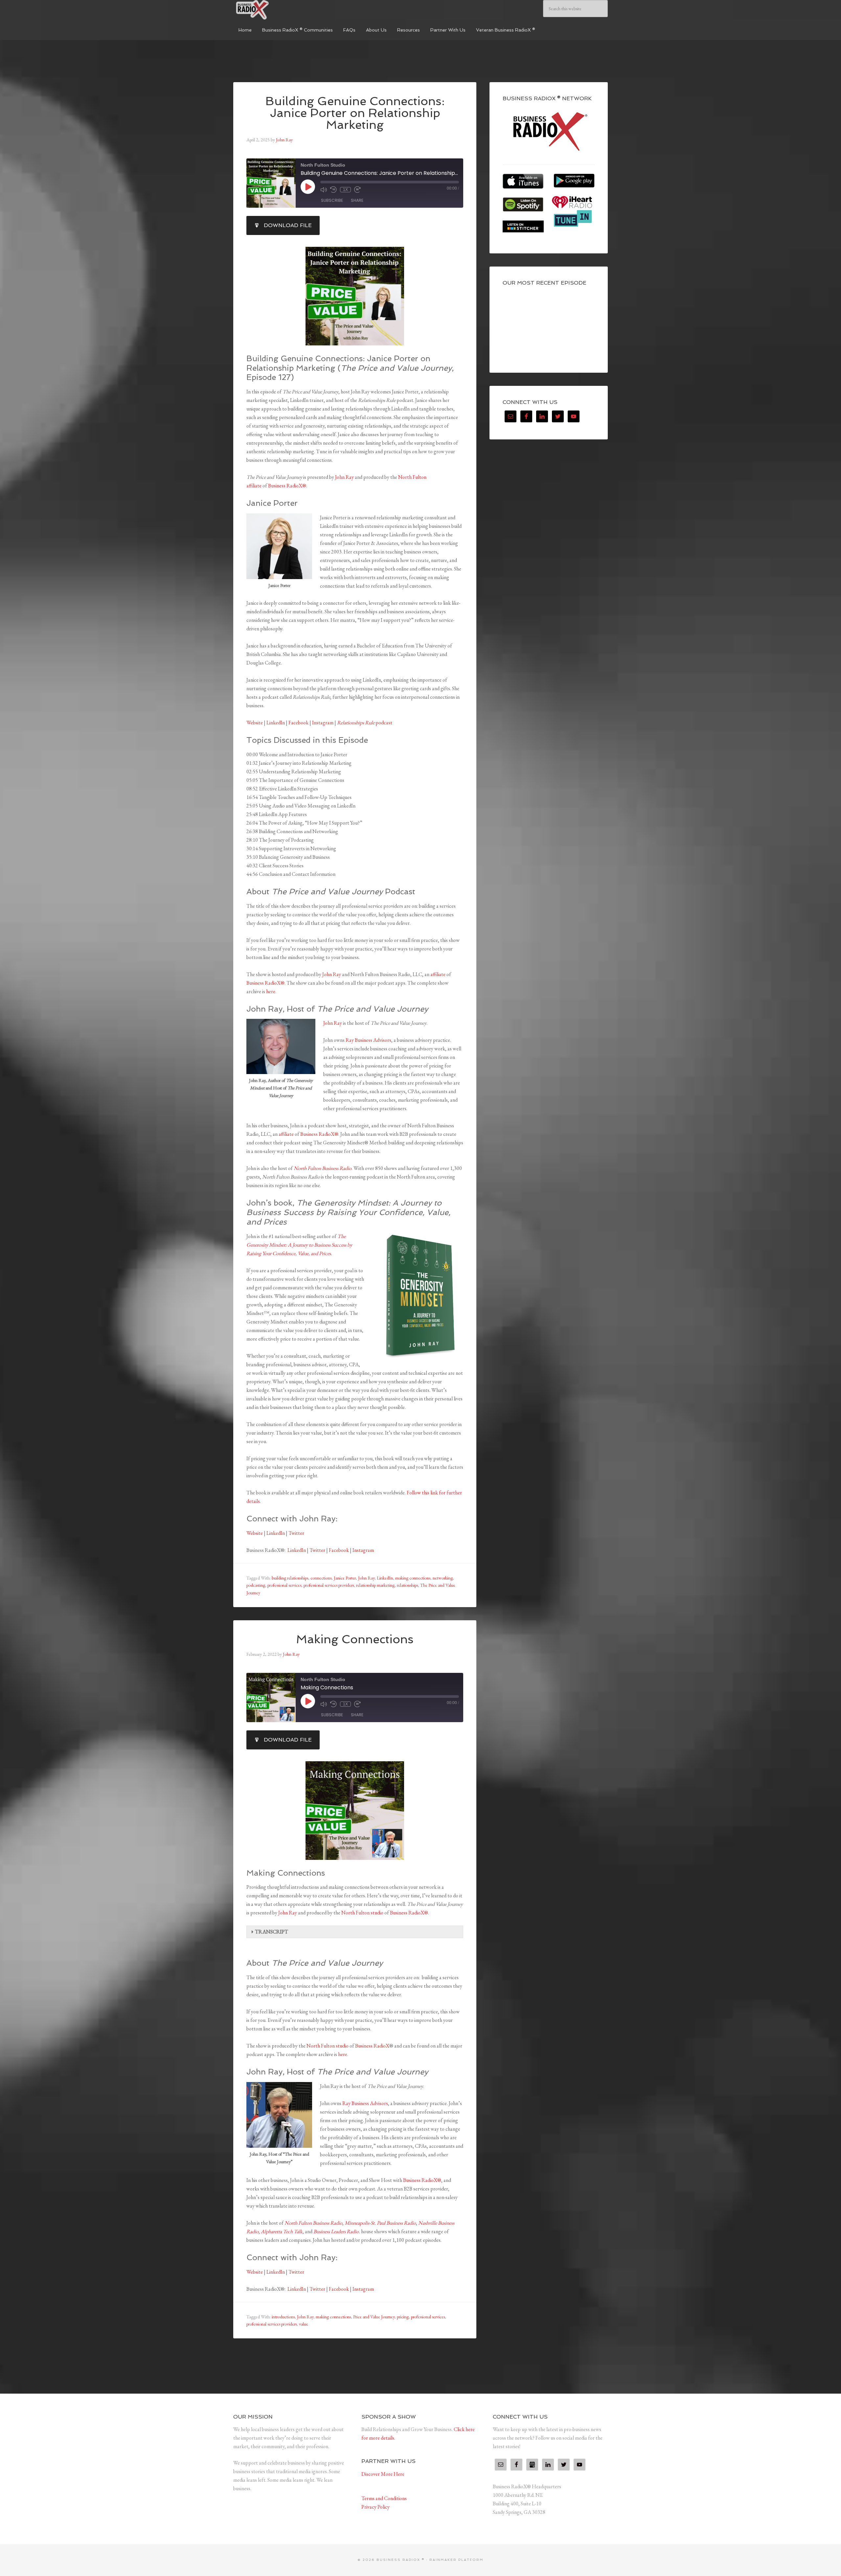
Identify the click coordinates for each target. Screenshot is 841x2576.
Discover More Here (383, 2474)
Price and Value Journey (374, 2317)
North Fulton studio (362, 1913)
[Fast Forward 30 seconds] (357, 190)
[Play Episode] (308, 187)
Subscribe (332, 200)
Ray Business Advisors (368, 1040)
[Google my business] (532, 2465)
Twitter (296, 1533)
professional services (284, 1585)
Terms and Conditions (384, 2498)
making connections (413, 1578)
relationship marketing (375, 1585)
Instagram (323, 723)
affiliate (438, 974)
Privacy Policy (375, 2507)
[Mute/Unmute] (324, 190)
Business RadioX (372, 2046)
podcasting (256, 1585)
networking (443, 1578)
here (271, 991)
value (304, 2324)
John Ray (344, 477)
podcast (365, 723)
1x (345, 190)
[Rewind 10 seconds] (333, 190)
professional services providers (329, 1585)
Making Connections (355, 1639)
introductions (283, 2317)
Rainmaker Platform (456, 2560)
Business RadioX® (287, 486)
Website (255, 723)
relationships (407, 1585)
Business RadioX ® (283, 10)
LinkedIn (276, 723)
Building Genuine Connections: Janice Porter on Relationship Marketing (355, 113)
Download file (288, 225)
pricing (403, 2317)
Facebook (298, 723)
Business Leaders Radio (336, 2231)
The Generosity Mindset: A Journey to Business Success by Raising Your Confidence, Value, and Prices (299, 1245)
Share (357, 200)
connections (321, 1578)
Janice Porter (345, 1578)
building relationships (290, 1578)
